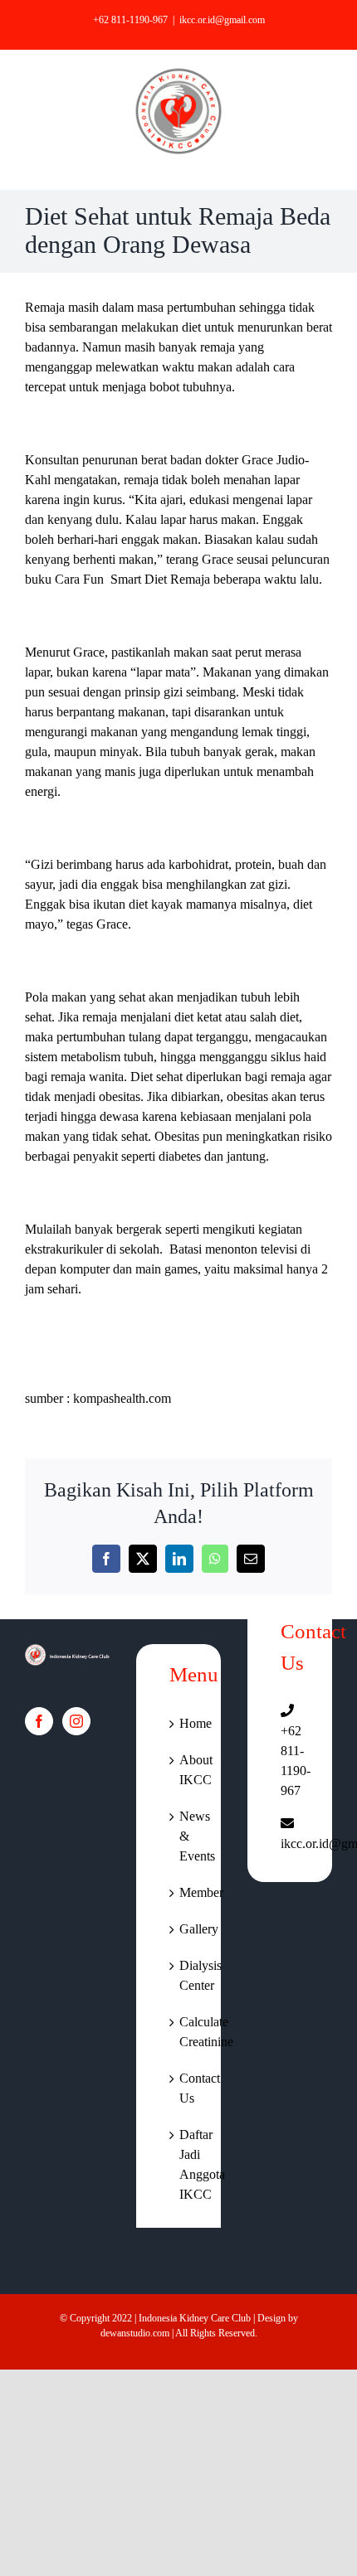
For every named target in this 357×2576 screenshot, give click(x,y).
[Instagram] (76, 1721)
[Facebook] (39, 1721)
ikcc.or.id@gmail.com (222, 20)
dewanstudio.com (135, 2333)
